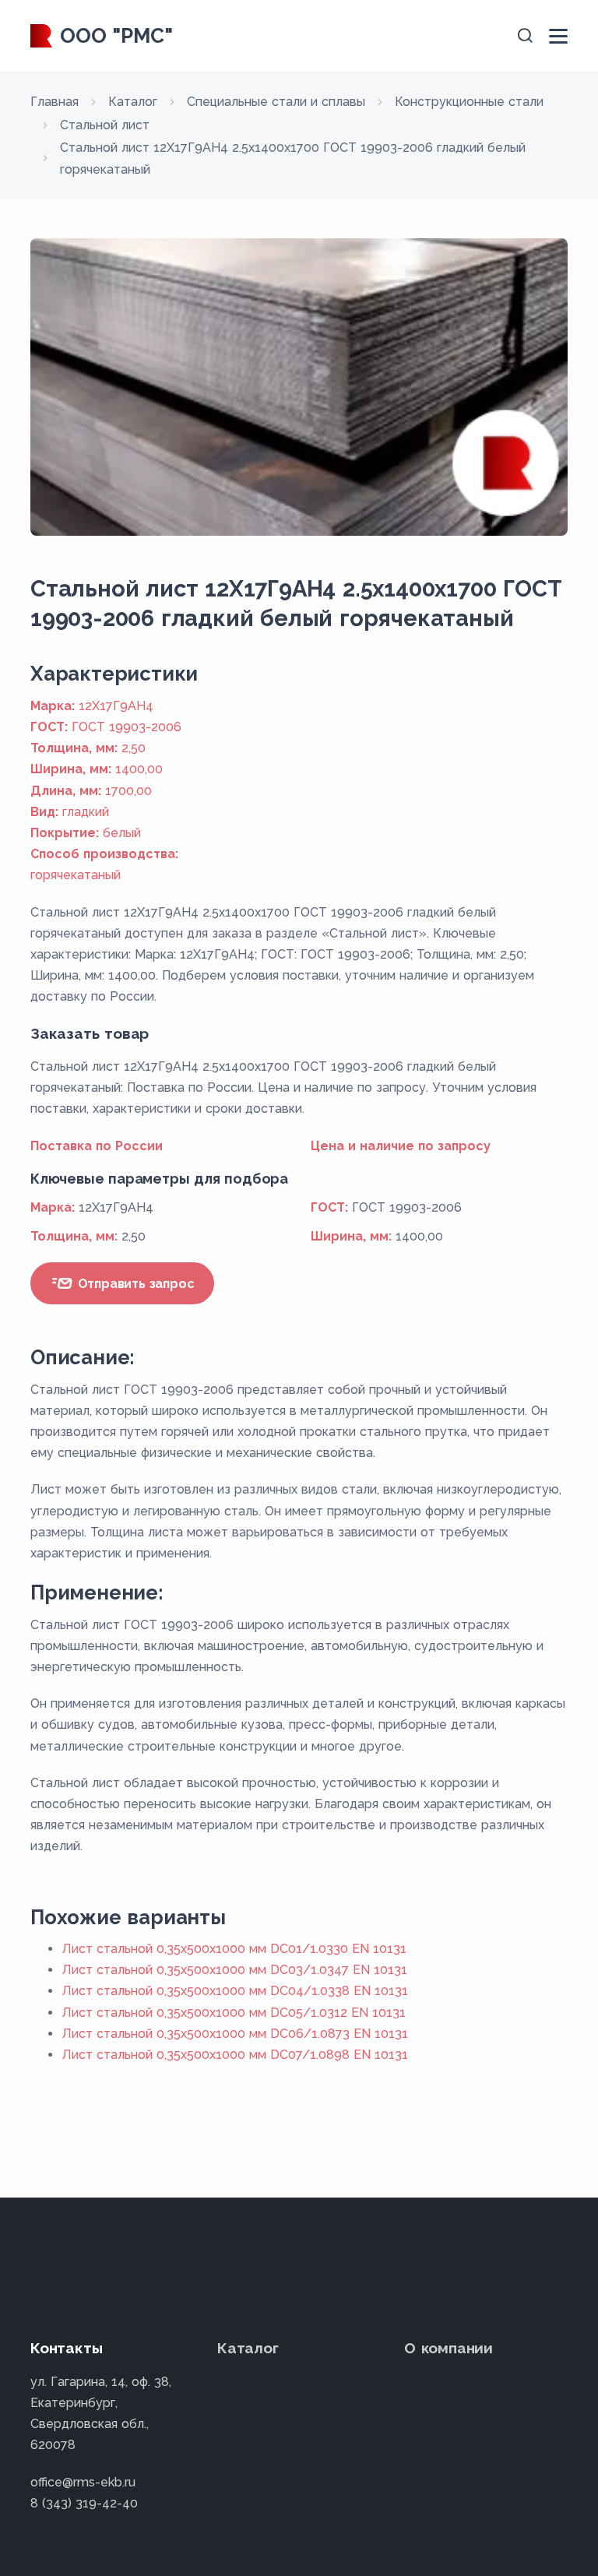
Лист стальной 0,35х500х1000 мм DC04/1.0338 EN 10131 (235, 1991)
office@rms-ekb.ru (83, 2482)
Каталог (248, 2348)
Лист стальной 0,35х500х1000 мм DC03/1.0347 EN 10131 (234, 1970)
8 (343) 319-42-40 (84, 2503)
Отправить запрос (134, 1284)
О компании (448, 2348)
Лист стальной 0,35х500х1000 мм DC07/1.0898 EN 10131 (235, 2055)
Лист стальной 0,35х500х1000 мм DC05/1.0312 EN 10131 (234, 2013)
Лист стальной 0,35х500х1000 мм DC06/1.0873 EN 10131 (235, 2034)
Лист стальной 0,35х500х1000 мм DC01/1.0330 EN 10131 (234, 1949)
